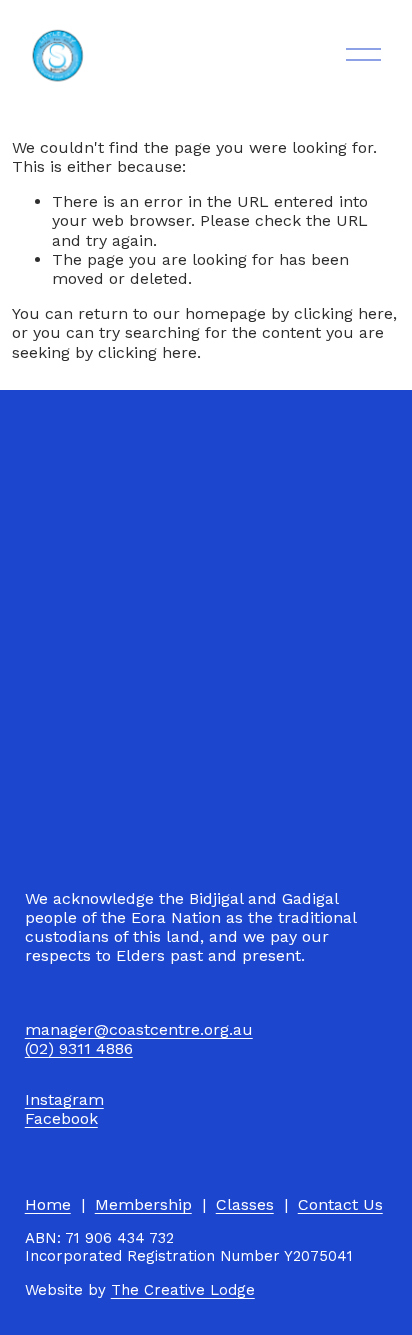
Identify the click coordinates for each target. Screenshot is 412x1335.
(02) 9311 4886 (79, 1048)
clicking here (343, 313)
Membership (143, 1204)
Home (48, 1204)
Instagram (64, 1099)
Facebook (61, 1118)
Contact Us (340, 1204)
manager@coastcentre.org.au (139, 1029)
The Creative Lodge (183, 1290)
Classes (245, 1204)
